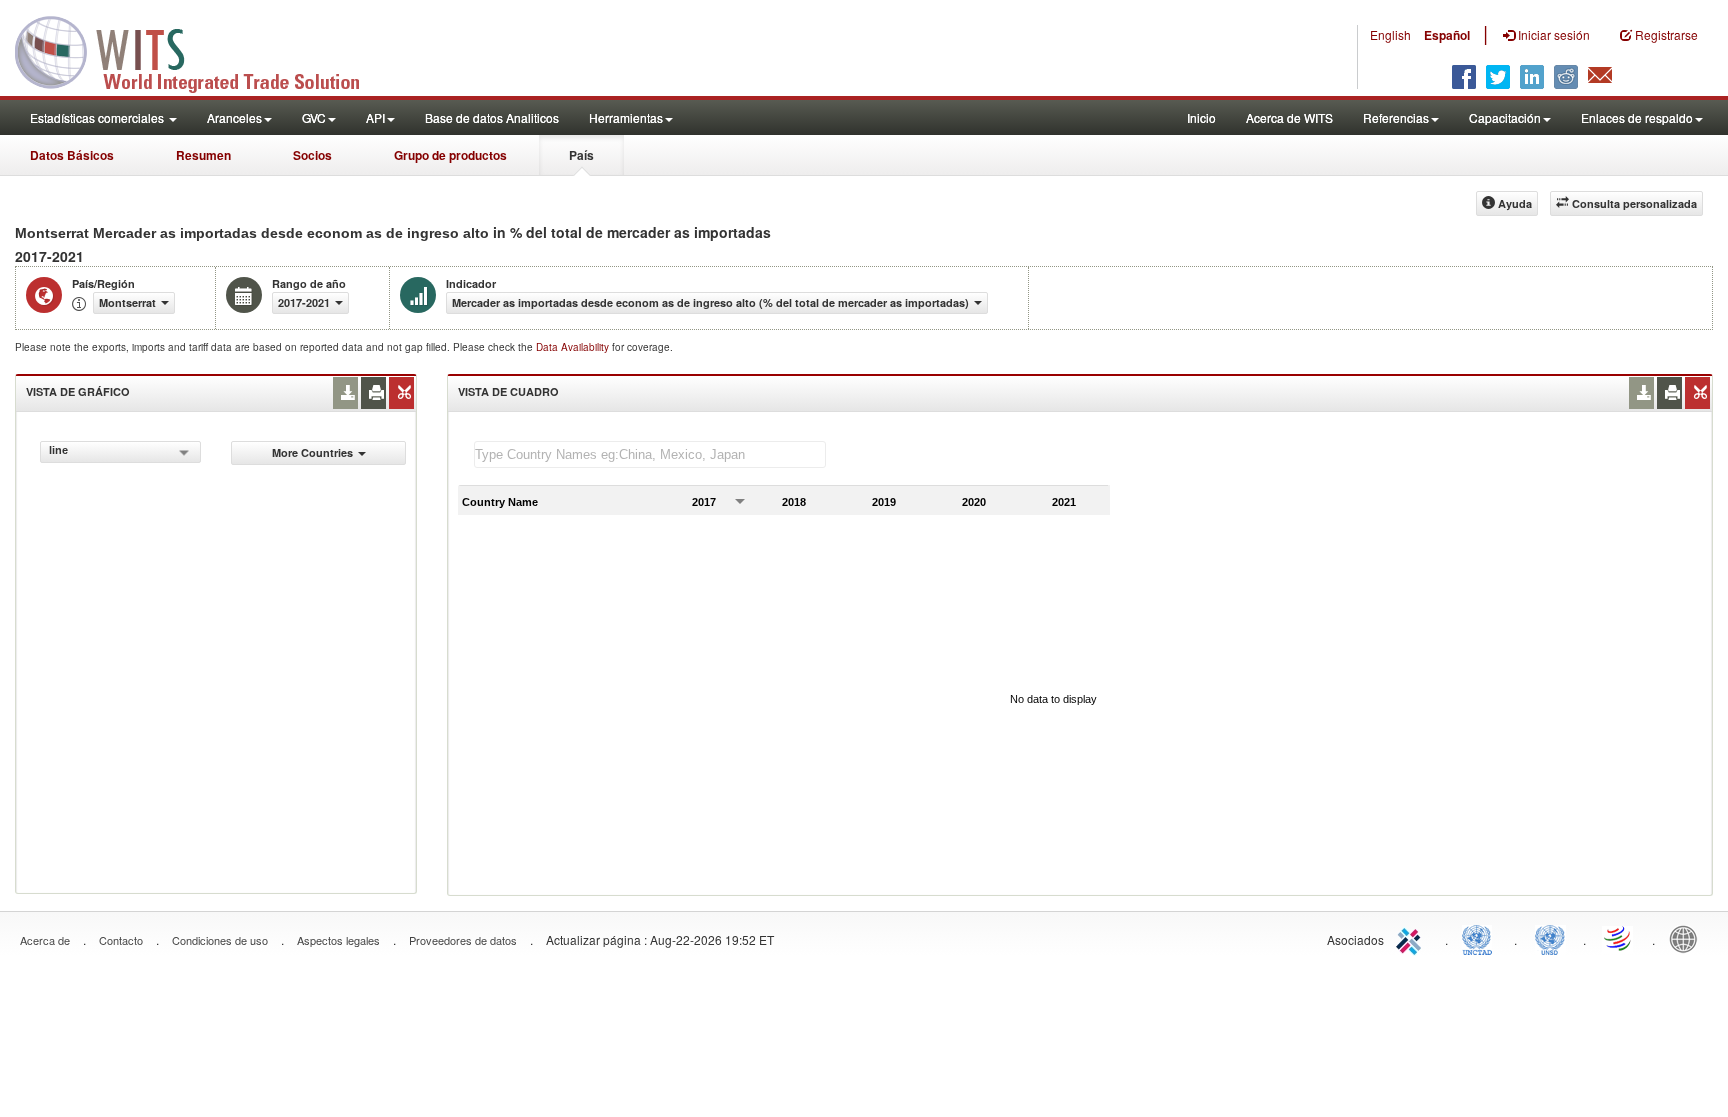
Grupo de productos (450, 155)
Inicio (1201, 117)
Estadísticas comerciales (98, 117)
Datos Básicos (72, 155)
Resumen (203, 155)
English (1390, 34)
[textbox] (650, 454)
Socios (312, 155)
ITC (1412, 938)
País (581, 155)
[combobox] (120, 452)
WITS (200, 50)
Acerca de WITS (1289, 117)
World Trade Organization (1619, 938)
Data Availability (574, 347)
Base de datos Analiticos (492, 117)
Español (1447, 35)
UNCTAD (1481, 938)
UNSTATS (1550, 938)
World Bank (1688, 938)
